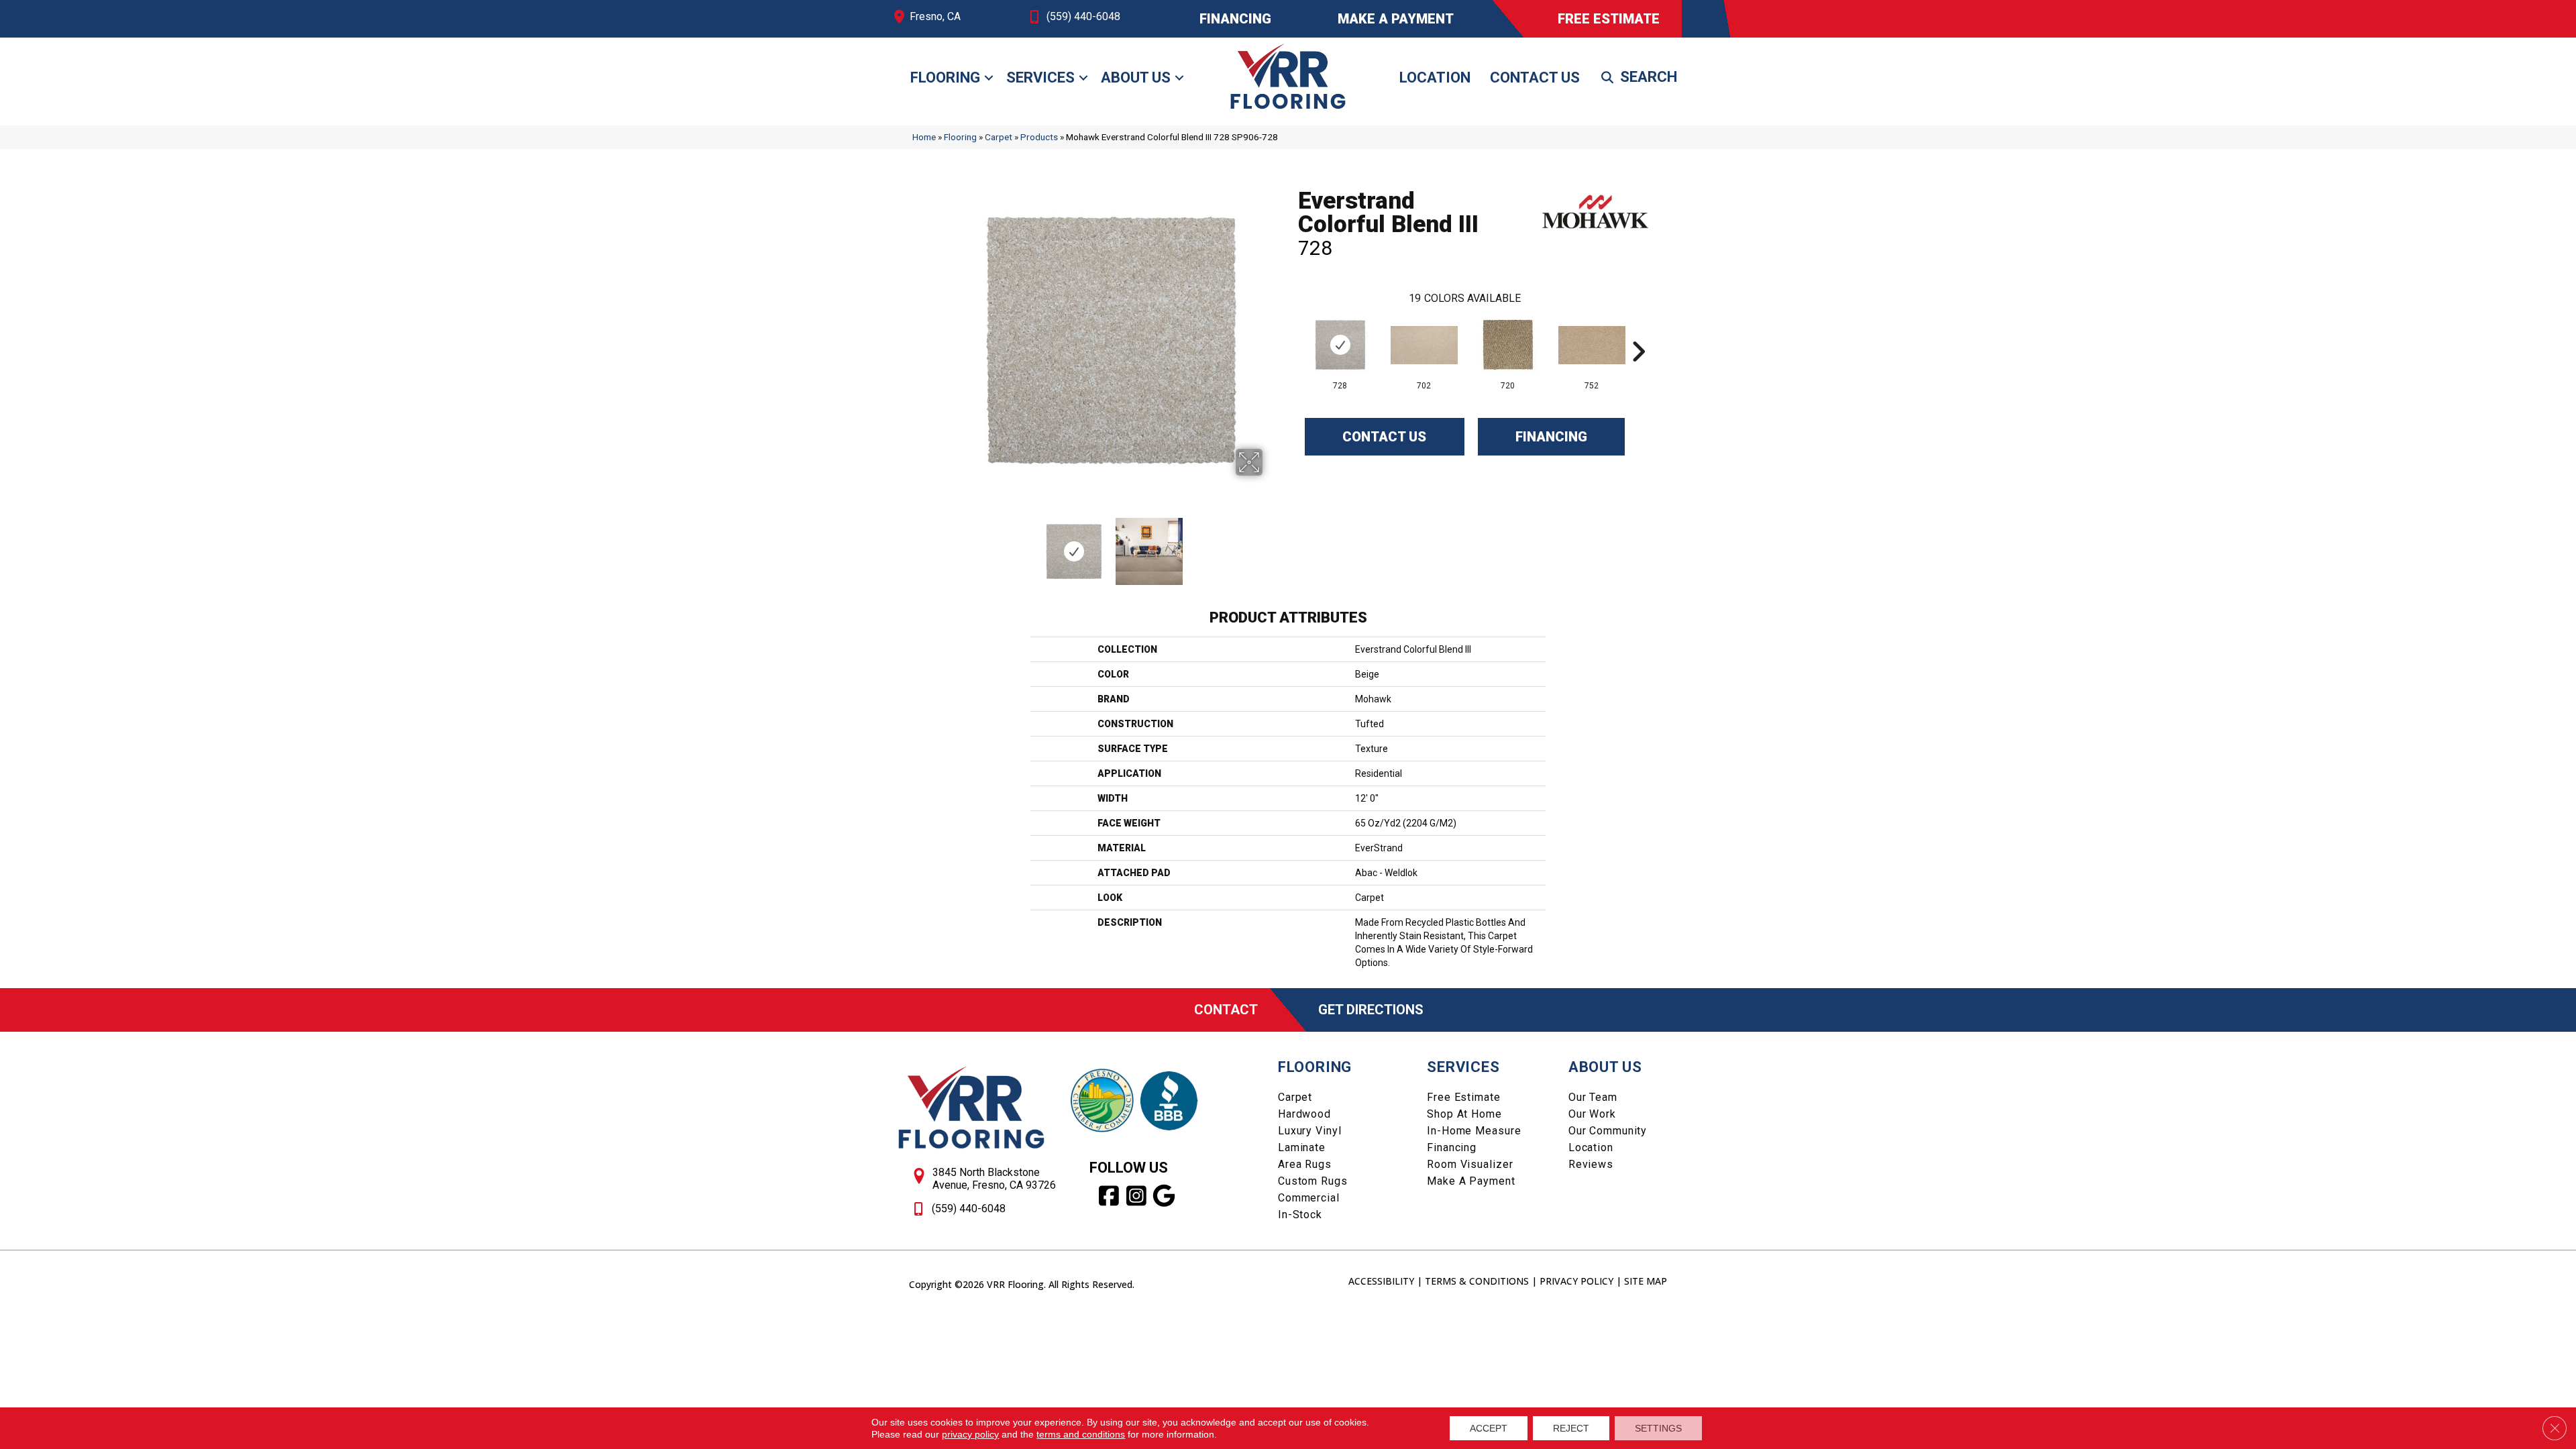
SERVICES (1463, 1067)
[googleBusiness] (1164, 1196)
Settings (1658, 1428)
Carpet (999, 137)
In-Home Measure (1474, 1131)
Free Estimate (1463, 1097)
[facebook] (1109, 1196)
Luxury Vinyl (1310, 1131)
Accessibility (1381, 1281)
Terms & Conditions (1477, 1281)
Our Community (1608, 1131)
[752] (1592, 345)
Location (1435, 77)
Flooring (945, 77)
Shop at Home (1464, 1114)
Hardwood (1304, 1114)
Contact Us (1535, 77)
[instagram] (1137, 1196)
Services (1040, 77)
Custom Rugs (1313, 1181)
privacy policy (970, 1434)
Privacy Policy (1576, 1281)
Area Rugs (1305, 1164)
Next (1271, 545)
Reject (1571, 1428)
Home (924, 137)
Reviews (1591, 1164)
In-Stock (1300, 1215)
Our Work (1592, 1114)
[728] (1340, 345)
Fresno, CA (935, 16)
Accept (1489, 1428)
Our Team (1593, 1097)
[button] (989, 78)
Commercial (1309, 1198)
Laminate (1302, 1147)
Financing (1551, 437)
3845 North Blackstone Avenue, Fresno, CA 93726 (994, 1179)
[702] (1424, 345)
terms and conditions (1081, 1434)
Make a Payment (1471, 1181)
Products (1039, 137)
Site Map (1646, 1281)
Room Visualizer (1470, 1164)
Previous (951, 545)
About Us (1136, 77)
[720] (1508, 345)
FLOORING (1315, 1067)
